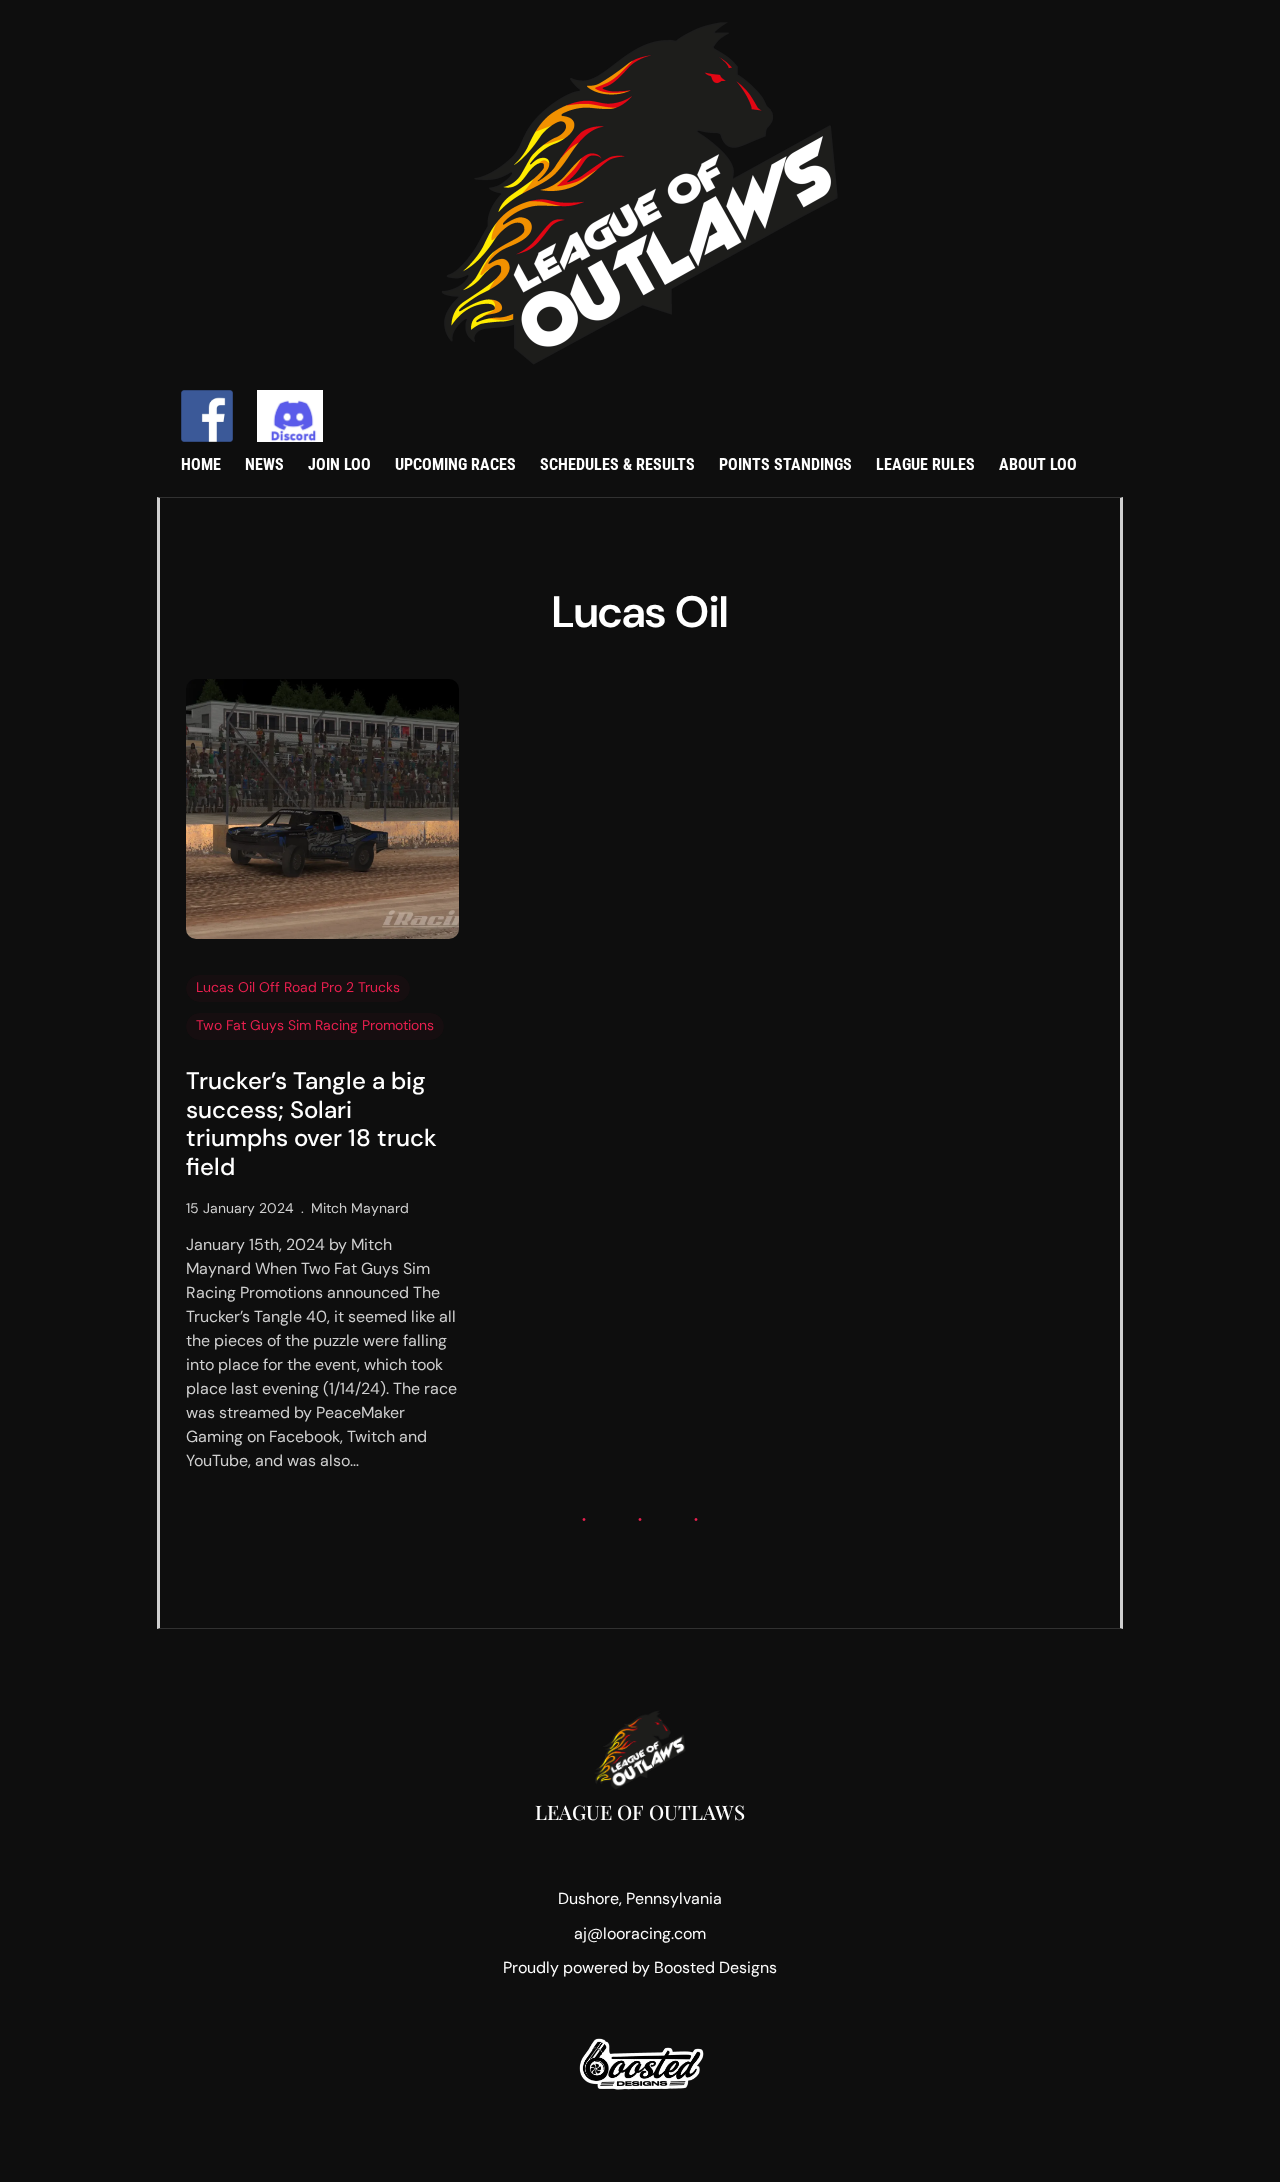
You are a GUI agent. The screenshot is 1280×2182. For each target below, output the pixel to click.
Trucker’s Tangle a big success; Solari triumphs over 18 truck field (311, 1124)
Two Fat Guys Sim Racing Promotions (315, 1025)
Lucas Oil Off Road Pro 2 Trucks (298, 987)
